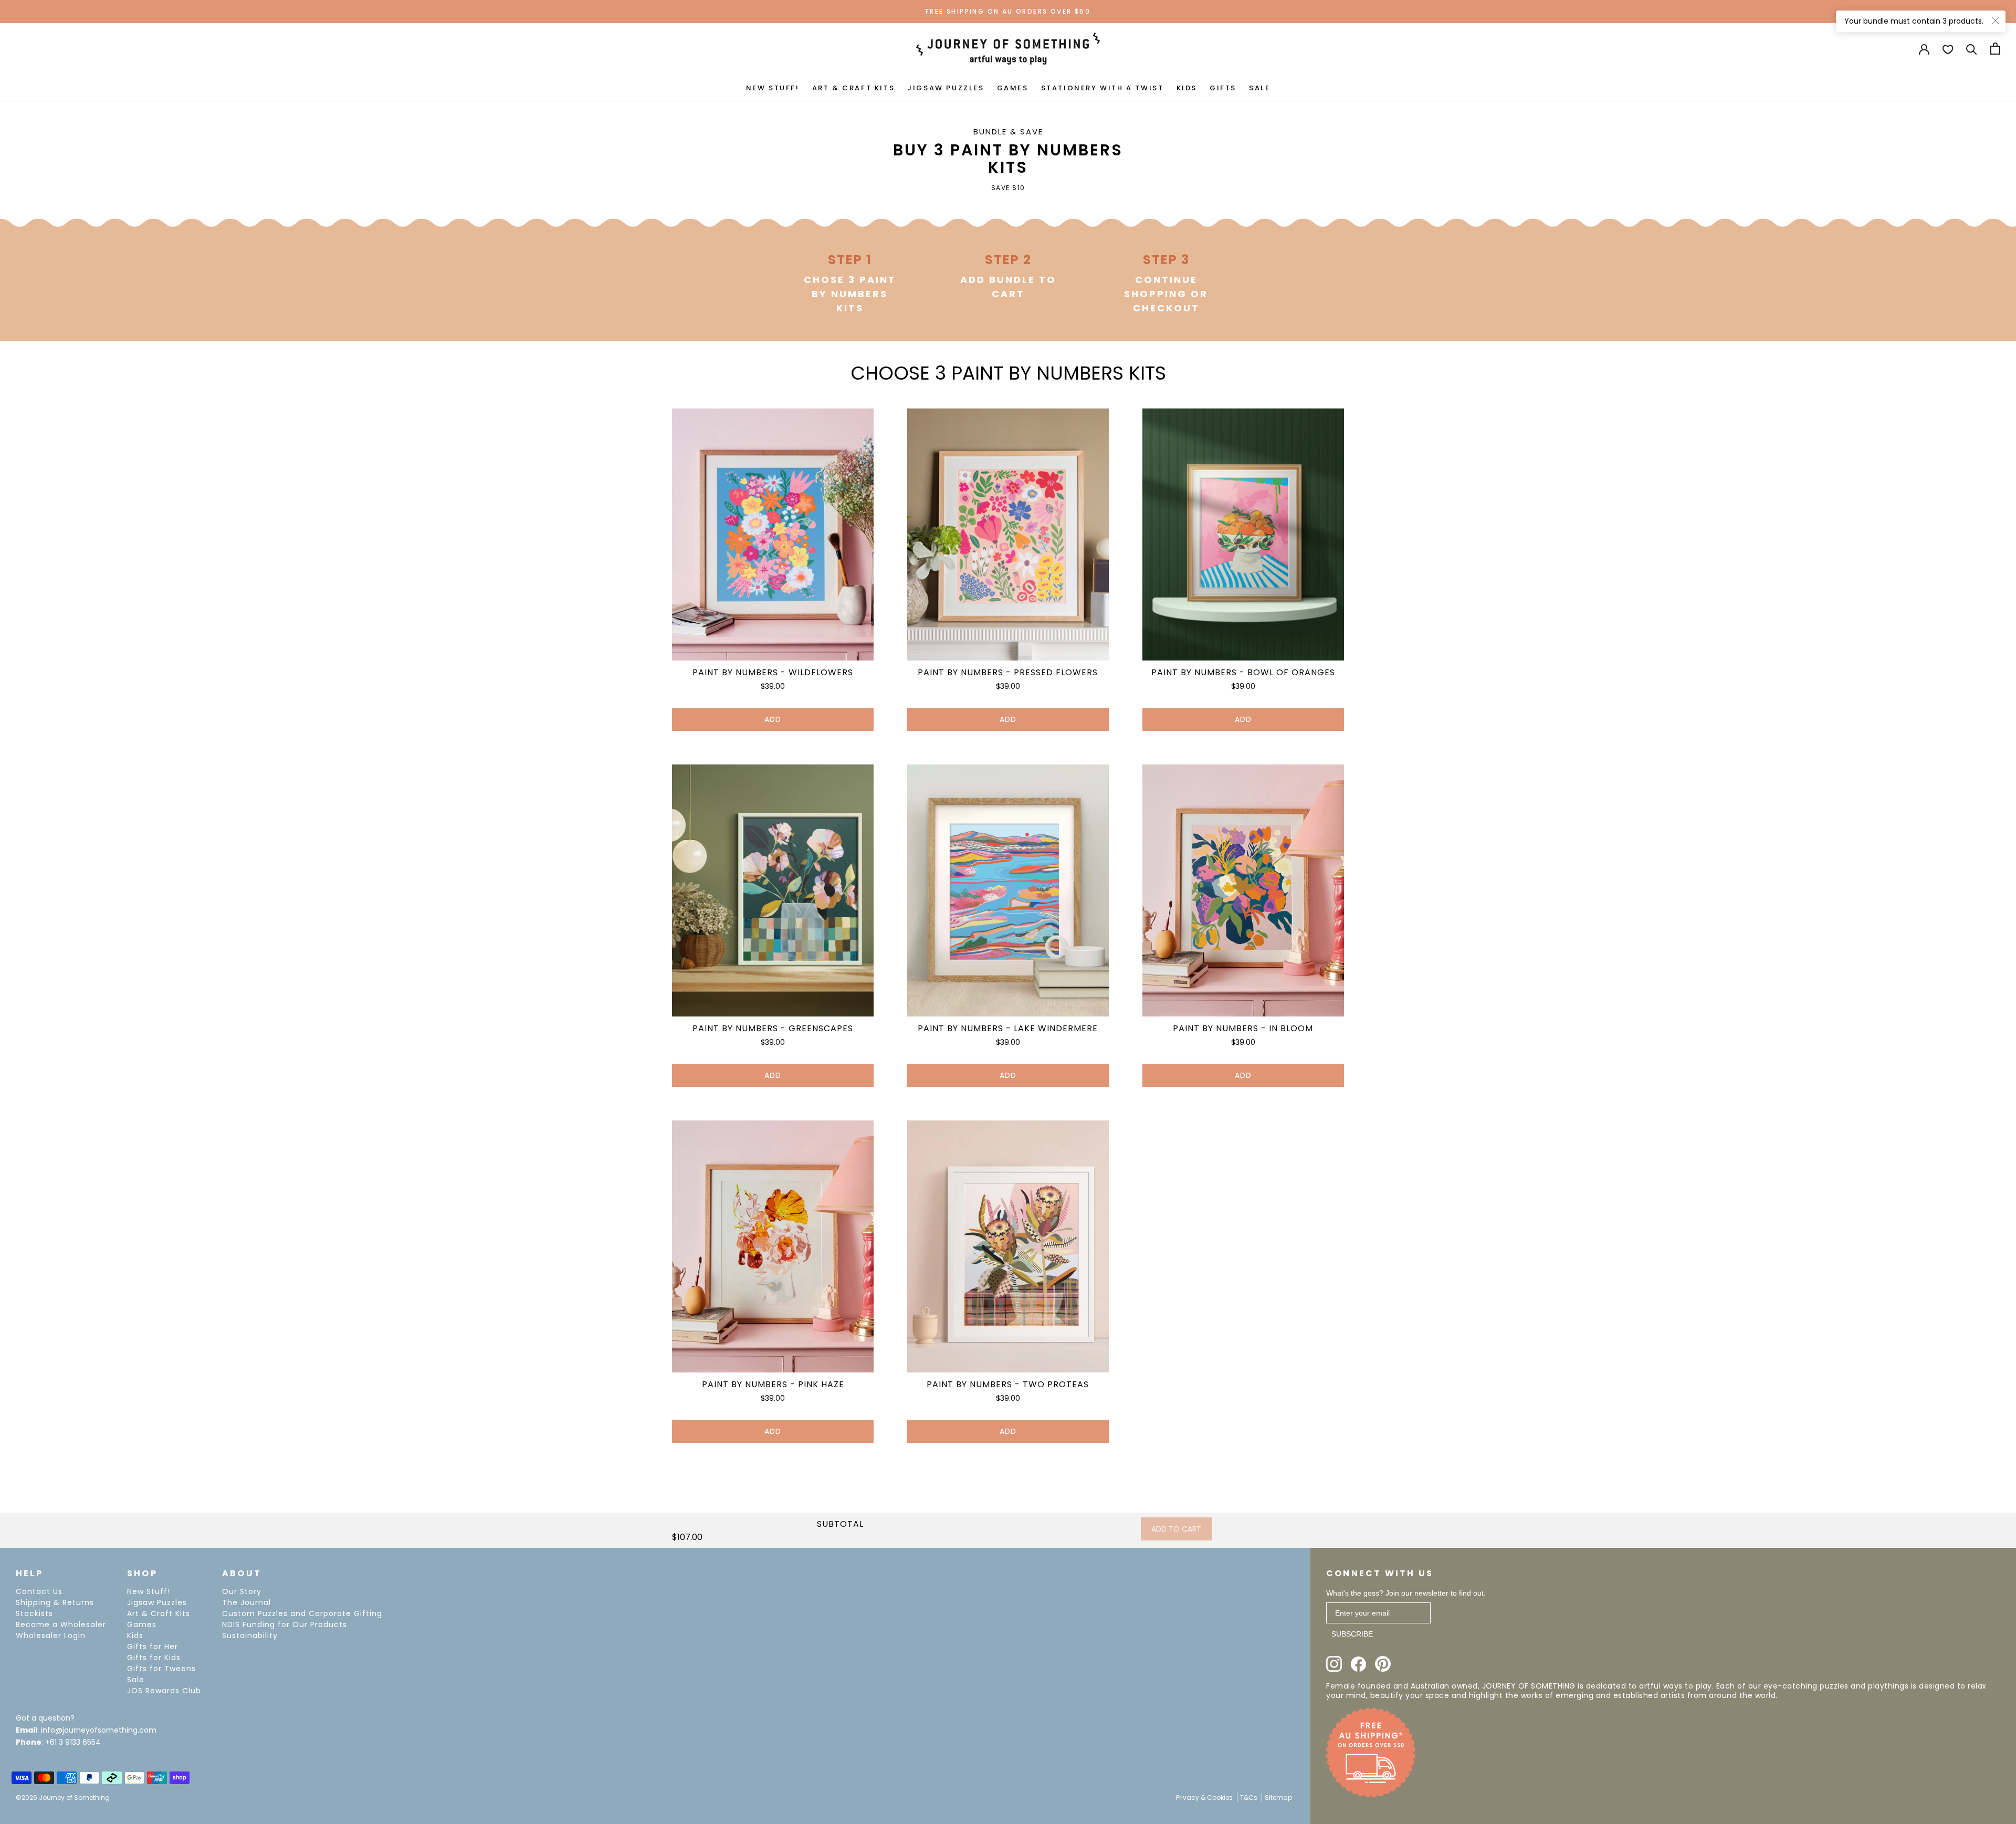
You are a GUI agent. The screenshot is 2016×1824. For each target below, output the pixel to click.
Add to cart (1176, 1529)
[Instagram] (1334, 1664)
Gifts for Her (153, 1647)
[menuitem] (773, 87)
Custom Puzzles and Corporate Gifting (302, 1613)
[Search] (1972, 49)
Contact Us (39, 1591)
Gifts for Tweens (161, 1669)
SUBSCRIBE (1352, 1634)
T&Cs (1249, 1797)
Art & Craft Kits (159, 1613)
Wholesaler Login (51, 1636)
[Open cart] (1995, 49)
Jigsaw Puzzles (157, 1602)
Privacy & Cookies (1204, 1797)
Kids (135, 1636)
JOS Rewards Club (164, 1691)
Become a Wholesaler (61, 1624)
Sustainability (250, 1636)
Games (142, 1624)
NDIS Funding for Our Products (285, 1624)
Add (773, 719)
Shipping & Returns (55, 1602)
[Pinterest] (1383, 1664)
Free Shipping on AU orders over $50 (1008, 11)
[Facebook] (1358, 1664)
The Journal (246, 1602)
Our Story (242, 1591)
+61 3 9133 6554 (73, 1742)
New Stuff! (149, 1591)
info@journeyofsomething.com (99, 1730)
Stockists (34, 1613)
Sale (136, 1680)
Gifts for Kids (154, 1658)
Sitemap (1278, 1797)
